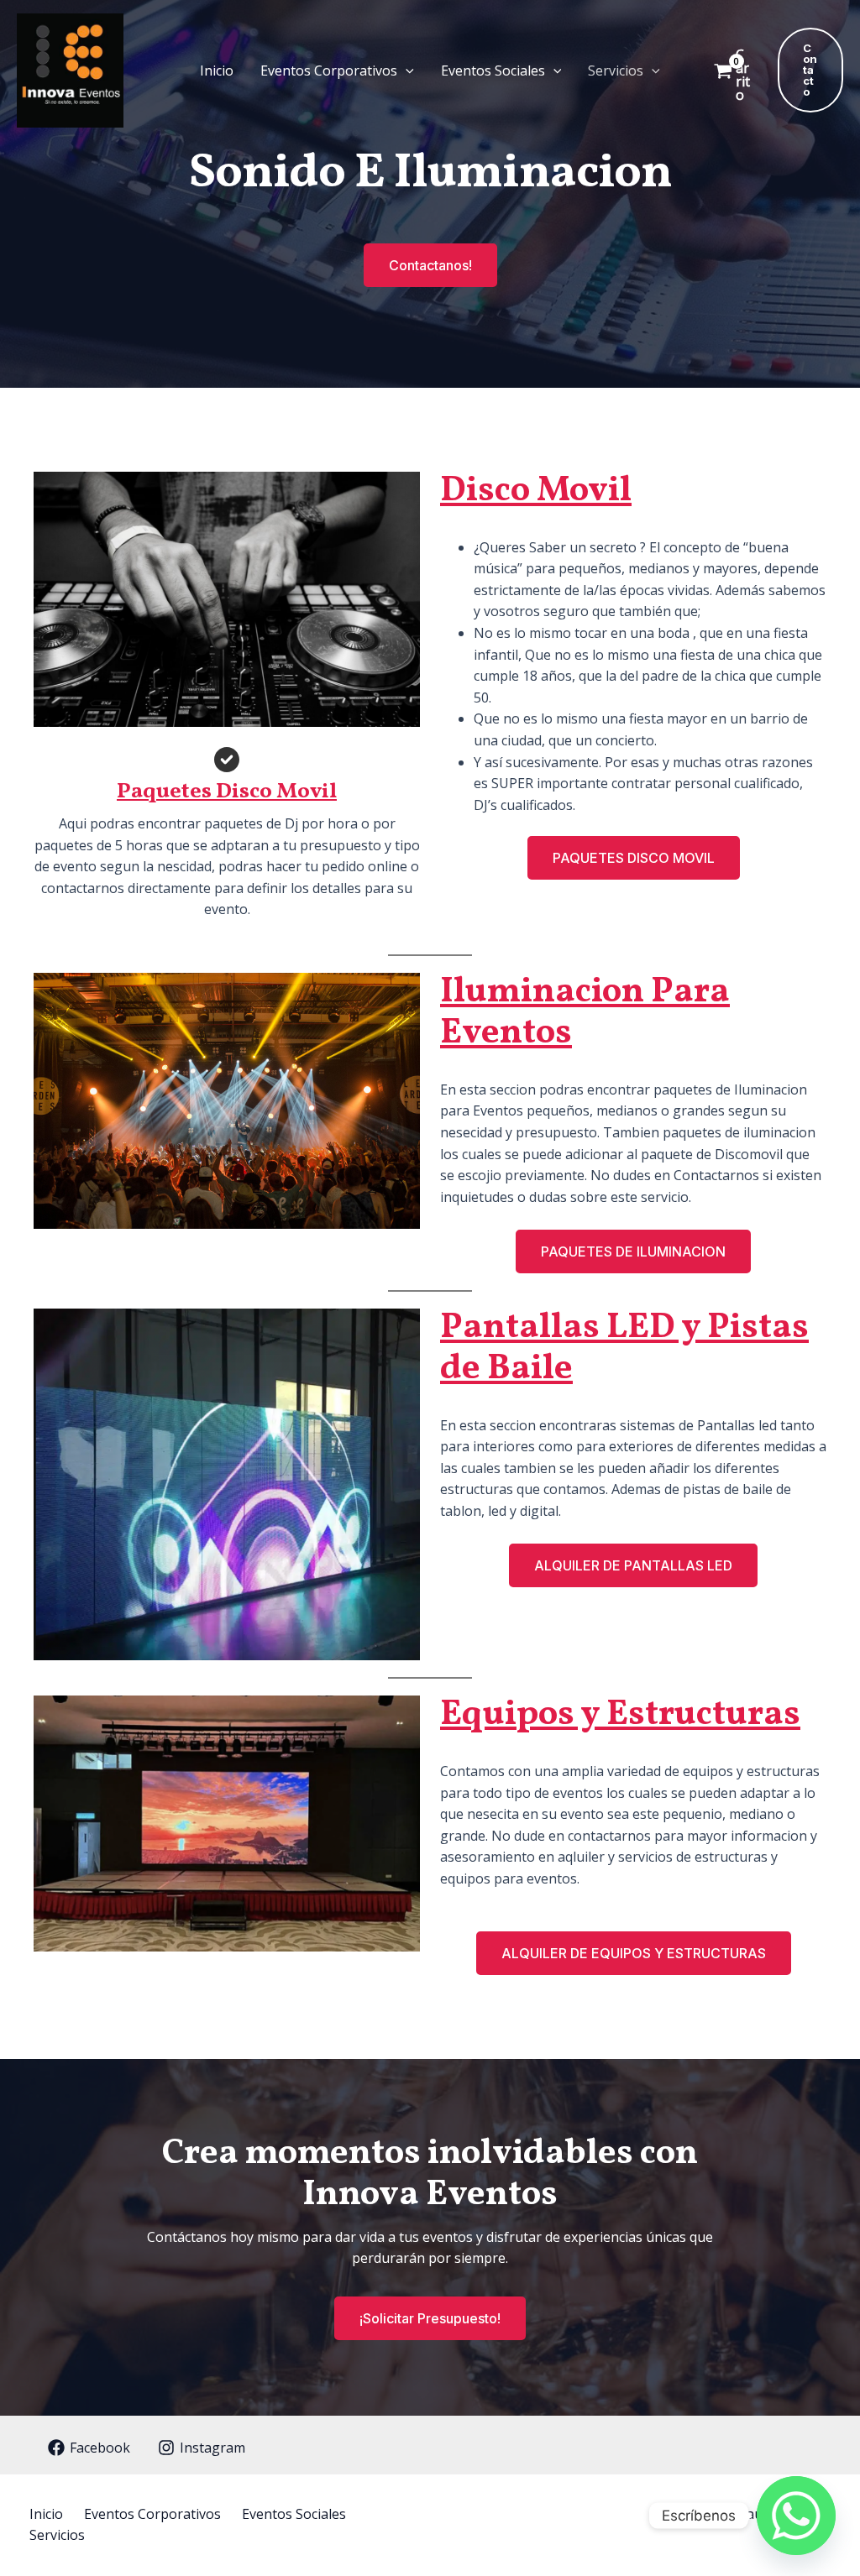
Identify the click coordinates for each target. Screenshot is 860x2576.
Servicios (616, 71)
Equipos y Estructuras (620, 1715)
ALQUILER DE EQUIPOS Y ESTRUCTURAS (634, 1953)
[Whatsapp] (796, 2516)
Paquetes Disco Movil (227, 792)
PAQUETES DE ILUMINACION (633, 1251)
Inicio (217, 71)
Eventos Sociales (493, 71)
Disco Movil (536, 491)
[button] (406, 71)
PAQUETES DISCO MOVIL (634, 858)
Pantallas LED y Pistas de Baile (624, 1349)
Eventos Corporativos (329, 71)
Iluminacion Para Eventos (585, 1013)
